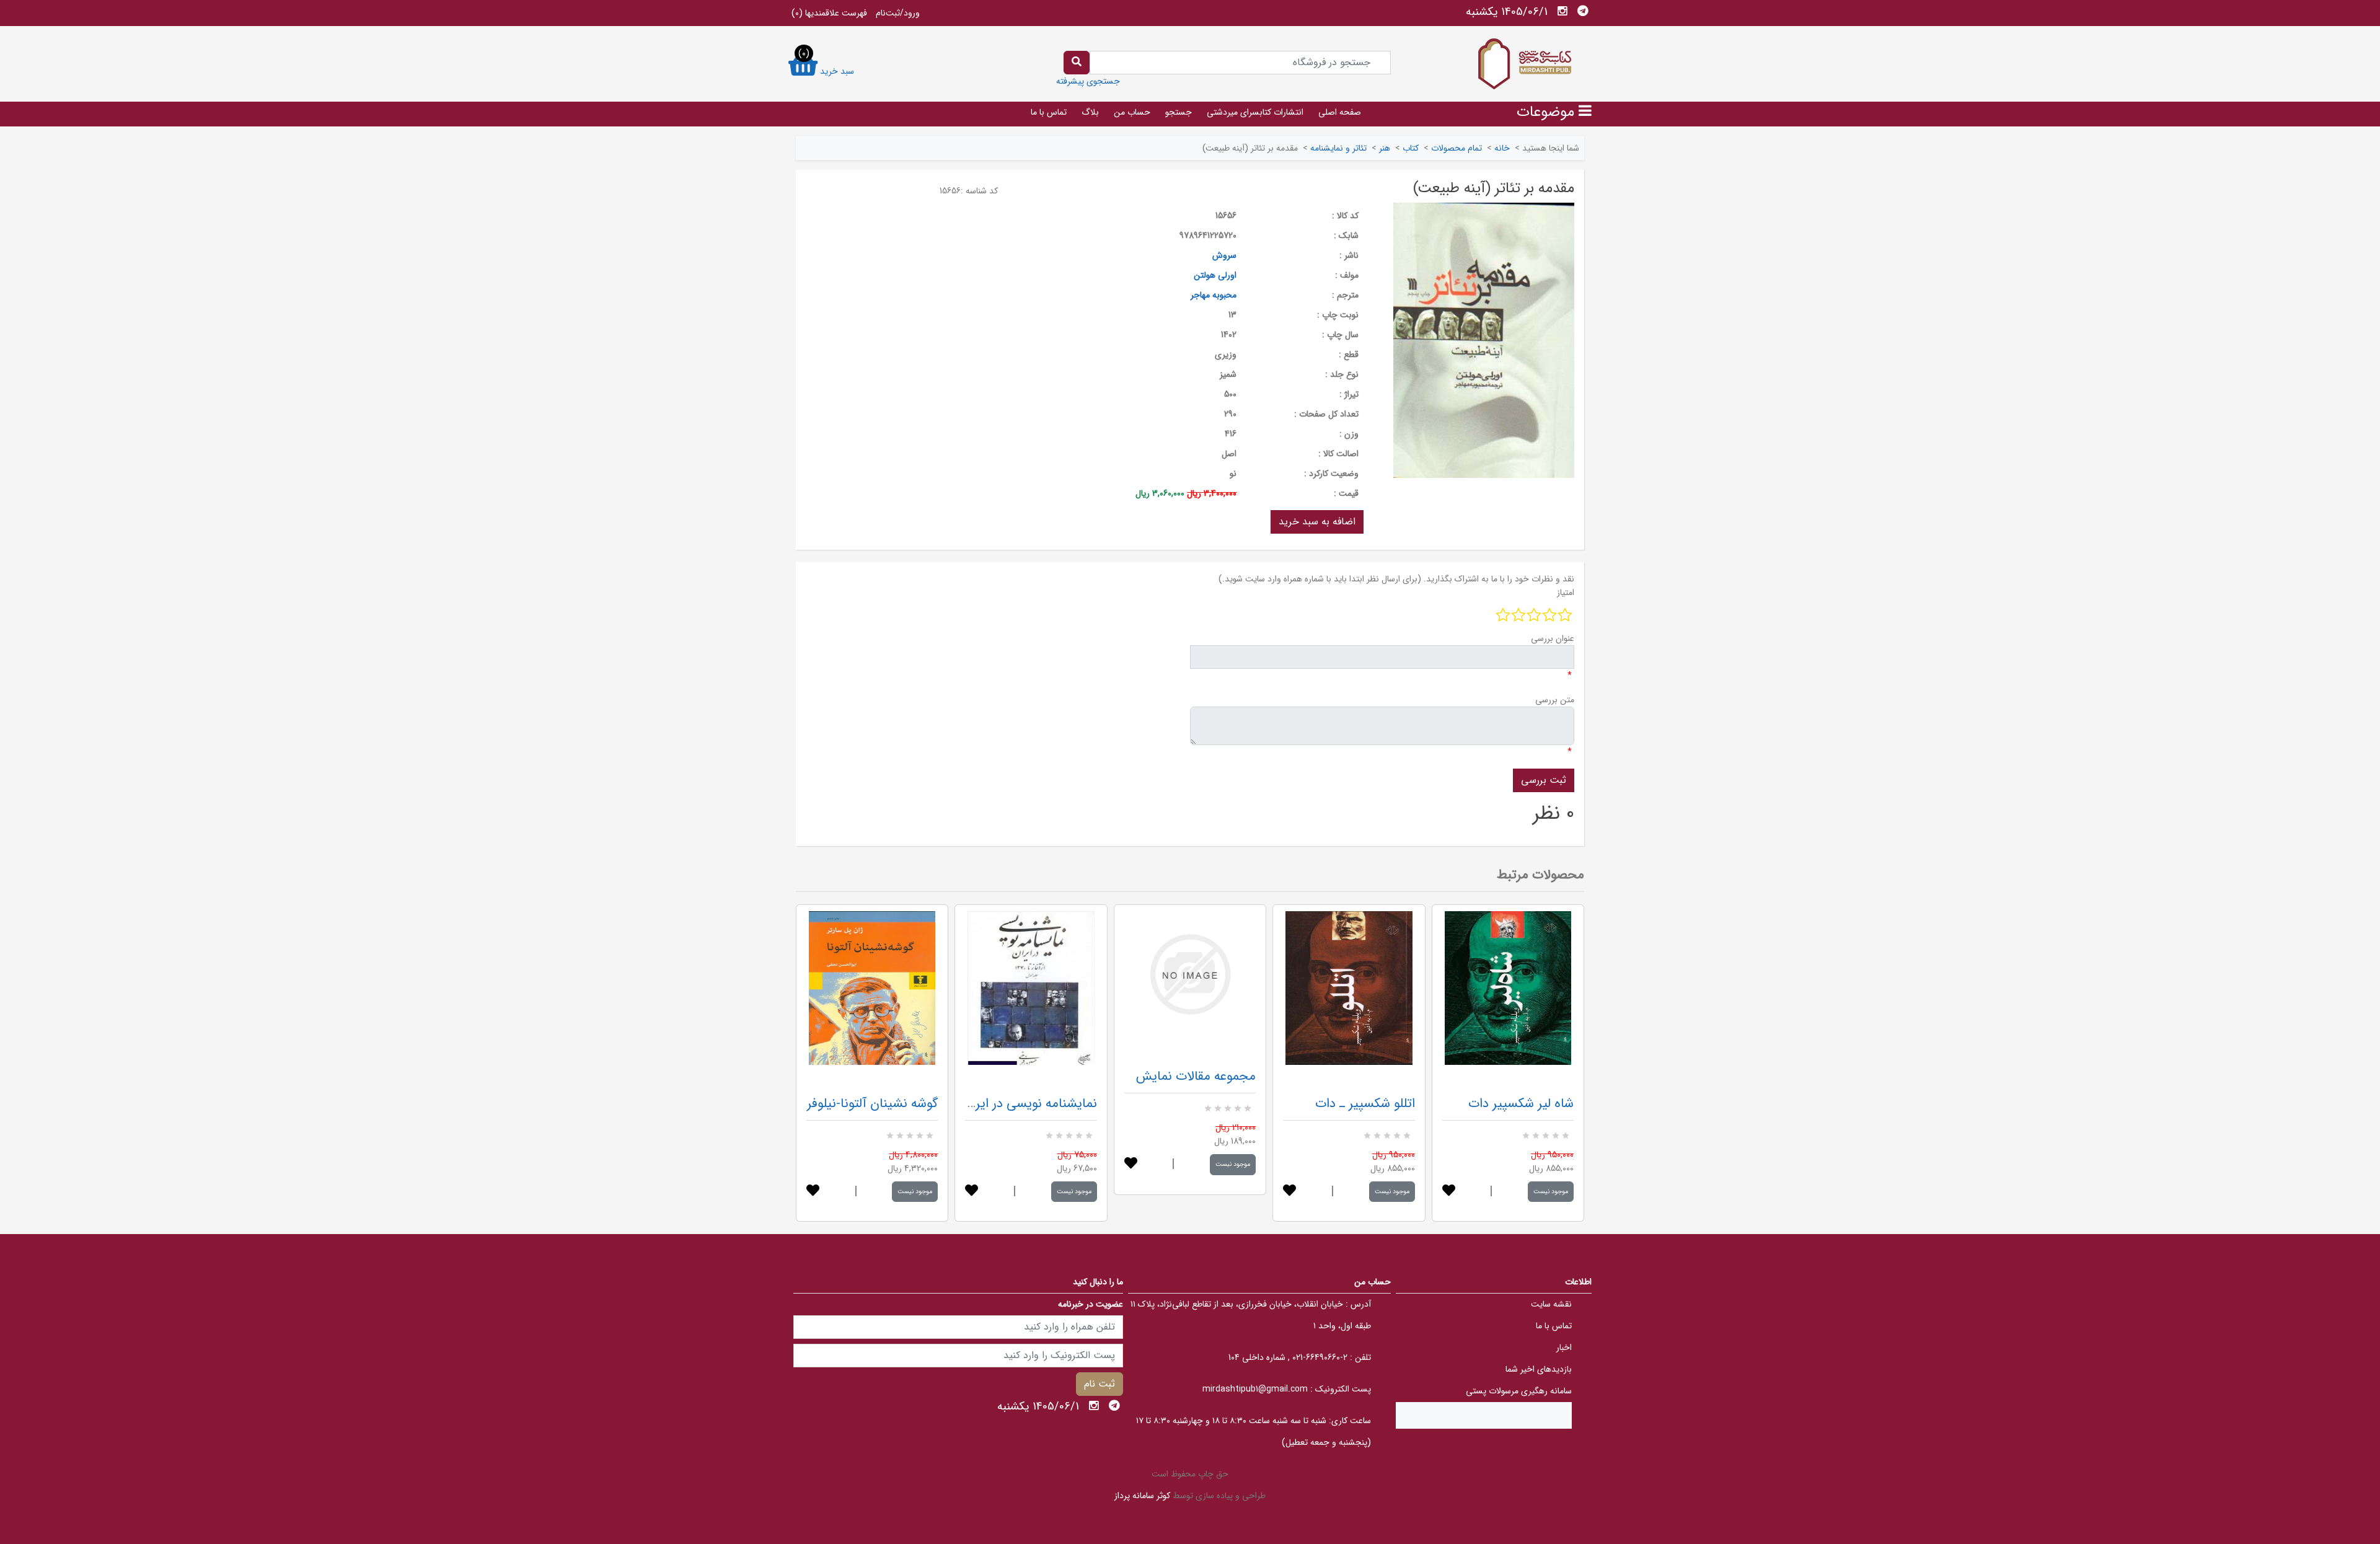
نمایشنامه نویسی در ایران (1030, 1104)
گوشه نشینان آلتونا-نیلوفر (872, 1104)
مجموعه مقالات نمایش (1196, 1076)
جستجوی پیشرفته (1088, 81)
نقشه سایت (1551, 1304)
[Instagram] (1562, 11)
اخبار (1564, 1348)
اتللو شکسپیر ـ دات (1365, 1104)
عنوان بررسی (1553, 638)
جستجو (1179, 112)
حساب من (1132, 112)
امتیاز (1566, 593)
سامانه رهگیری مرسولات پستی (1519, 1391)
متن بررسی (1555, 700)
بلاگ (1090, 112)
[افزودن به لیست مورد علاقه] (813, 1192)
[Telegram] (1583, 11)
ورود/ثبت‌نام (898, 13)
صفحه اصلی (1340, 112)
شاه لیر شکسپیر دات (1521, 1104)
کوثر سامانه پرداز (1142, 1496)
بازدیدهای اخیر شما (1539, 1369)
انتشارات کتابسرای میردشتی (1255, 112)
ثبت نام (1100, 1384)
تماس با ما (1049, 112)
